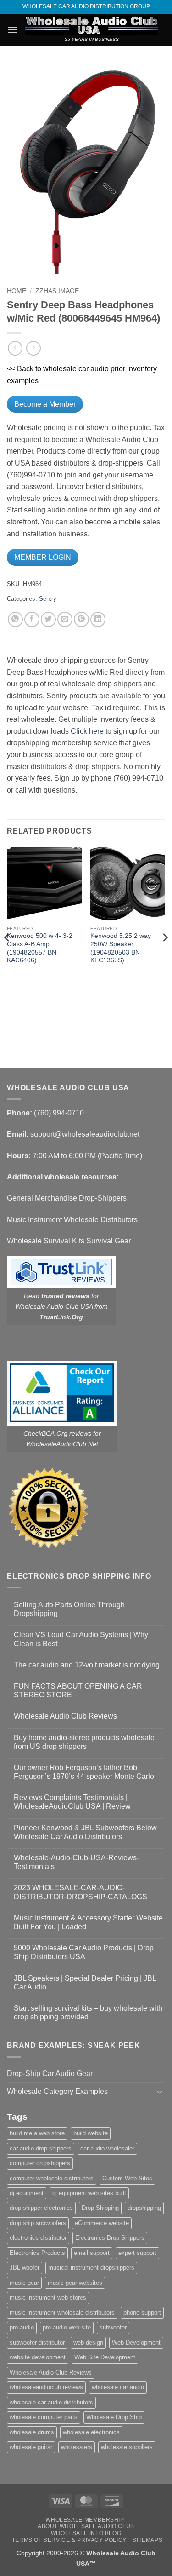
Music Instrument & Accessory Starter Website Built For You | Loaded (88, 1922)
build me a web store (37, 2133)
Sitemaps (147, 2540)
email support (92, 2253)
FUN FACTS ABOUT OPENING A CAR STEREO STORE (78, 1690)
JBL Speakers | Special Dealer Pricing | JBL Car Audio (85, 1983)
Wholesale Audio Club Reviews (65, 1716)
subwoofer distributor (37, 2343)
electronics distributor (38, 2238)
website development (38, 2357)
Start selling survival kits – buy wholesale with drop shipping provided (88, 2012)
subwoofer (113, 2327)
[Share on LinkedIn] (98, 619)
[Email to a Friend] (65, 619)
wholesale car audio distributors (51, 2402)
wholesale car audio (118, 2387)
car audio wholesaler (107, 2148)
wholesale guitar (31, 2447)
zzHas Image (57, 291)
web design (88, 2343)
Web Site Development (105, 2357)
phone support (142, 2313)
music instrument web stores (48, 2297)
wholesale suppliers (127, 2447)
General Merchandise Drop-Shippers (67, 1198)
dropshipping (144, 2208)
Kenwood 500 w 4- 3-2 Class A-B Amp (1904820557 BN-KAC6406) (40, 948)
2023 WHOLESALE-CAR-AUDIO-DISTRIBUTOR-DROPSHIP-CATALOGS (80, 1892)
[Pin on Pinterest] (81, 619)
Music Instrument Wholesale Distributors (72, 1220)
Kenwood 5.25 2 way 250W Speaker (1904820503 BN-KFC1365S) (121, 948)
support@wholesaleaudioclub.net (85, 1134)
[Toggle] (160, 2092)
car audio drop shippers (41, 2148)
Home (17, 291)
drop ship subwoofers (38, 2223)
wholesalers (77, 2447)
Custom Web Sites (127, 2178)
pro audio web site (67, 2327)
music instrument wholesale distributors (62, 2313)
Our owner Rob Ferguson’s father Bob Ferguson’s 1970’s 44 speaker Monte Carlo (84, 1772)
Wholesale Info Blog (86, 2533)
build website (91, 2133)
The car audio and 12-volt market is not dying (87, 1665)
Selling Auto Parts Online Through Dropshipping (69, 1609)
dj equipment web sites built (89, 2193)
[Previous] (7, 956)
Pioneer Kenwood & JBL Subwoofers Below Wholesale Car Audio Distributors (85, 1832)
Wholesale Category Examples (57, 2091)
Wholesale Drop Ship (114, 2417)
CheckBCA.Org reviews (57, 1433)
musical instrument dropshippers (91, 2268)
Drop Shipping (100, 2208)
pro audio (22, 2327)
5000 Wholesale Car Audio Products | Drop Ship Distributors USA (84, 1952)
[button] (12, 30)
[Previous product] (33, 348)
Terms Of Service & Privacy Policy (69, 2540)
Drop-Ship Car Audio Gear (50, 2073)
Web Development (136, 2343)
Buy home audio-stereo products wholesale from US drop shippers (84, 1742)
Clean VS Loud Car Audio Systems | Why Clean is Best (81, 1639)
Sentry (48, 599)
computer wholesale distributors (52, 2178)
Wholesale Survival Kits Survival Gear (69, 1241)
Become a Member (45, 404)
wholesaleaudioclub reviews (46, 2387)
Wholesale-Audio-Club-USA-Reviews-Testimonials (76, 1862)
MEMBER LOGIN (43, 557)
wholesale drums (32, 2432)
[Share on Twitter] (48, 619)
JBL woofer (25, 2268)
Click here (87, 731)
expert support (137, 2253)
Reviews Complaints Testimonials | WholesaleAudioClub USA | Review (72, 1802)
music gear (24, 2283)
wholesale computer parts (44, 2417)
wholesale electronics (91, 2432)
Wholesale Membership (85, 2520)
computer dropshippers (40, 2163)
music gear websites (75, 2283)
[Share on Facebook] (32, 619)
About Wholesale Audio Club (86, 2526)
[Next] (165, 956)
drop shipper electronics (41, 2208)
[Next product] (15, 348)
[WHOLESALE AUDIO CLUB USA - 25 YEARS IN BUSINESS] (92, 25)
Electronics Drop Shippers (110, 2238)
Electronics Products (37, 2253)
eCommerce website (102, 2223)
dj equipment (27, 2193)
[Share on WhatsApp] (15, 619)
